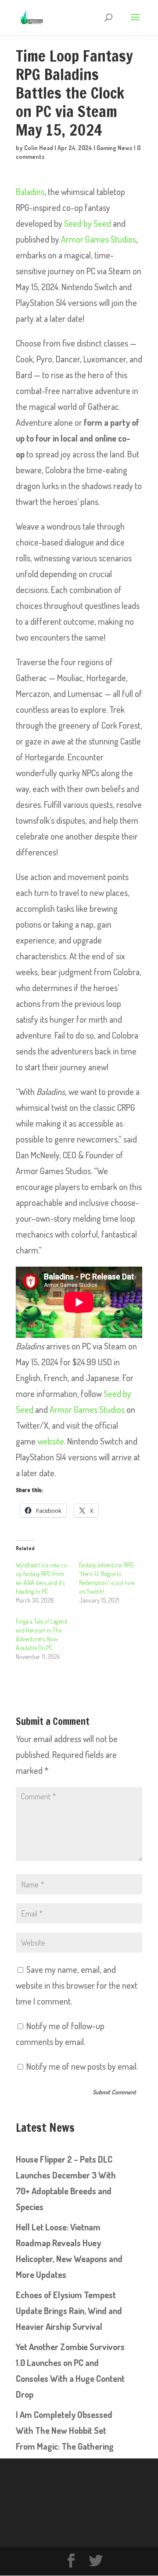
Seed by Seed (88, 223)
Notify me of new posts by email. (82, 2066)
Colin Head (39, 148)
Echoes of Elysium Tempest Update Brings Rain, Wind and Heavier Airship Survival (69, 2311)
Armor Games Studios (99, 239)
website (51, 1441)
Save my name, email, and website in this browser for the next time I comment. (77, 1985)
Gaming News (115, 148)
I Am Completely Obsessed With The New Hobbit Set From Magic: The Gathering (65, 2430)
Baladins (30, 192)
